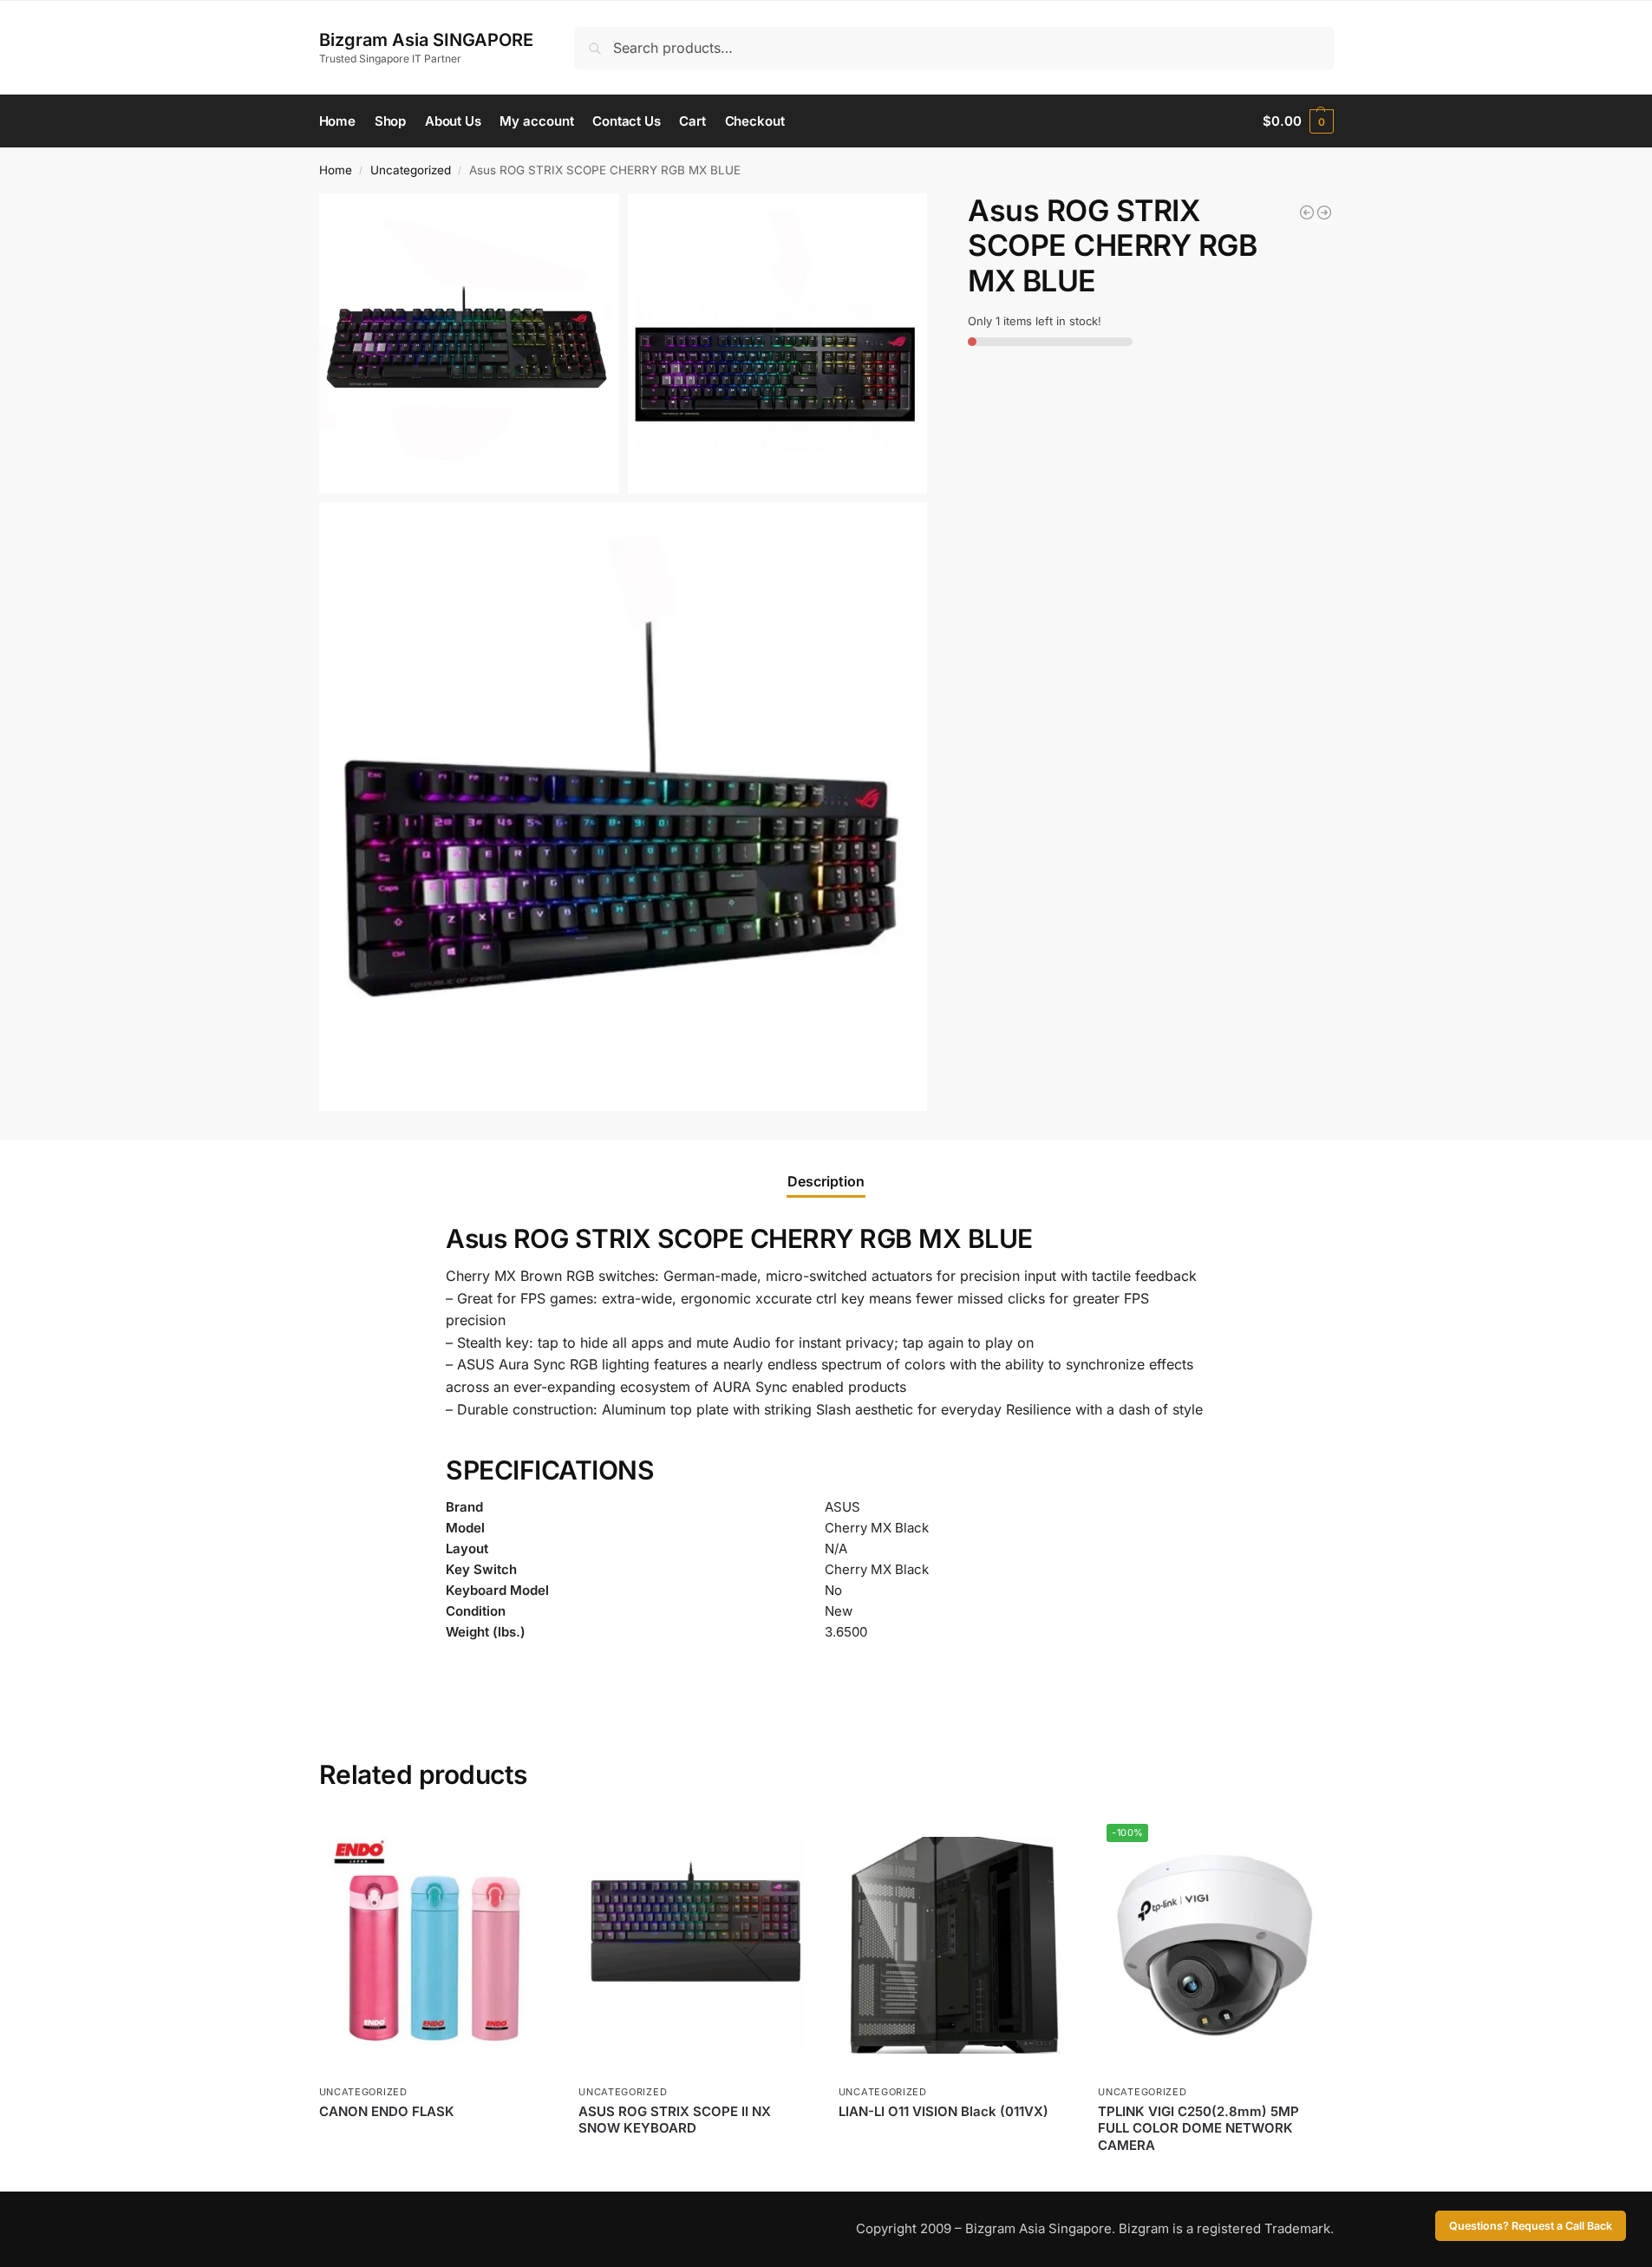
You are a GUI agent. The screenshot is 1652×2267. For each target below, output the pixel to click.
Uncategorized (411, 170)
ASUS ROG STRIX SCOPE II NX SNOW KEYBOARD (675, 2120)
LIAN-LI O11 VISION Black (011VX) (944, 2111)
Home (336, 170)
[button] (1298, 121)
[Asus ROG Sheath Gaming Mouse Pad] (1307, 212)
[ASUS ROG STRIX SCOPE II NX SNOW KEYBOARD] (695, 1945)
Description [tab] (826, 1181)
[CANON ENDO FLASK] (436, 1945)
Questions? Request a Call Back (1531, 2226)
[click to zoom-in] (469, 343)
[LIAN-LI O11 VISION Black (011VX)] (956, 1945)
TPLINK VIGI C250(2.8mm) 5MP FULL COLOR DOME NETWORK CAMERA (1198, 2128)
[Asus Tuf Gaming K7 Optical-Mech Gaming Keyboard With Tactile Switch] (1324, 212)
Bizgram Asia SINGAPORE (426, 40)
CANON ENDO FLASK (387, 2111)
